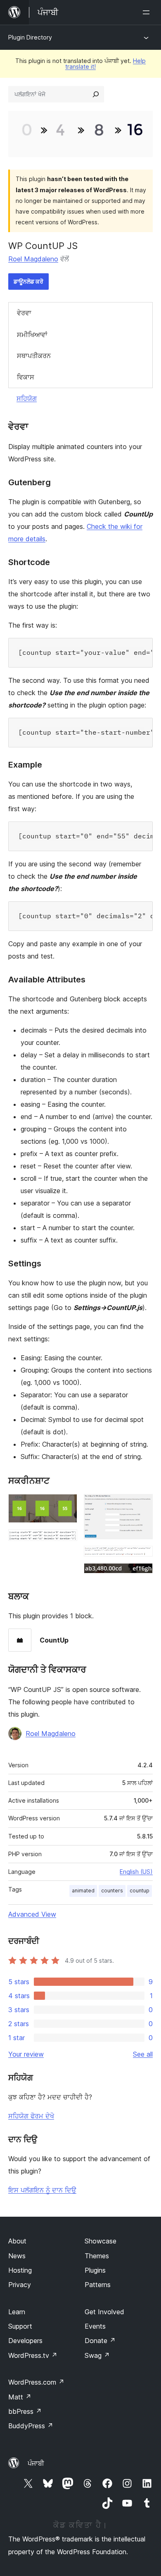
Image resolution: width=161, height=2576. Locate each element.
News (17, 2256)
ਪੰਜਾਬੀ (36, 2463)
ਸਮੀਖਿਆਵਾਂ (32, 335)
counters (112, 1891)
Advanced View (32, 1914)
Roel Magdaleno (33, 259)
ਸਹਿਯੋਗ (27, 398)
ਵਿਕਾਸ (26, 377)
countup (140, 1891)
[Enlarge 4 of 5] (142, 1557)
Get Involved (104, 2312)
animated (83, 1891)
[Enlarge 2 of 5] (66, 1540)
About (17, 2241)
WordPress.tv (33, 2355)
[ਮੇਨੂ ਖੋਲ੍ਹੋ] (148, 12)
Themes (97, 2256)
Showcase (101, 2241)
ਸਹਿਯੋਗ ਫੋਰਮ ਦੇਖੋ (31, 2116)
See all (143, 2054)
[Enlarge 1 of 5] (66, 1505)
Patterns (98, 2285)
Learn (17, 2312)
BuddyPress (31, 2426)
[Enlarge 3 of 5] (142, 1505)
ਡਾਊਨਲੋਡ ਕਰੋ (28, 281)
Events (95, 2326)
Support (20, 2326)
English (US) (136, 1872)
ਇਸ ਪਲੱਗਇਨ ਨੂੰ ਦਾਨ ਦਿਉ (42, 2190)
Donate (100, 2341)
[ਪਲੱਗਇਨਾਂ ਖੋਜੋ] (96, 94)
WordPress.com (36, 2382)
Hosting (20, 2270)
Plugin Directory (30, 37)
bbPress (25, 2411)
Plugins (95, 2270)
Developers (25, 2341)
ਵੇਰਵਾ (24, 313)
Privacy (20, 2285)
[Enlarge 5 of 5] (142, 1574)
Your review (26, 2054)
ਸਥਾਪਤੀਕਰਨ (34, 356)
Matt (20, 2397)
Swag (97, 2355)
